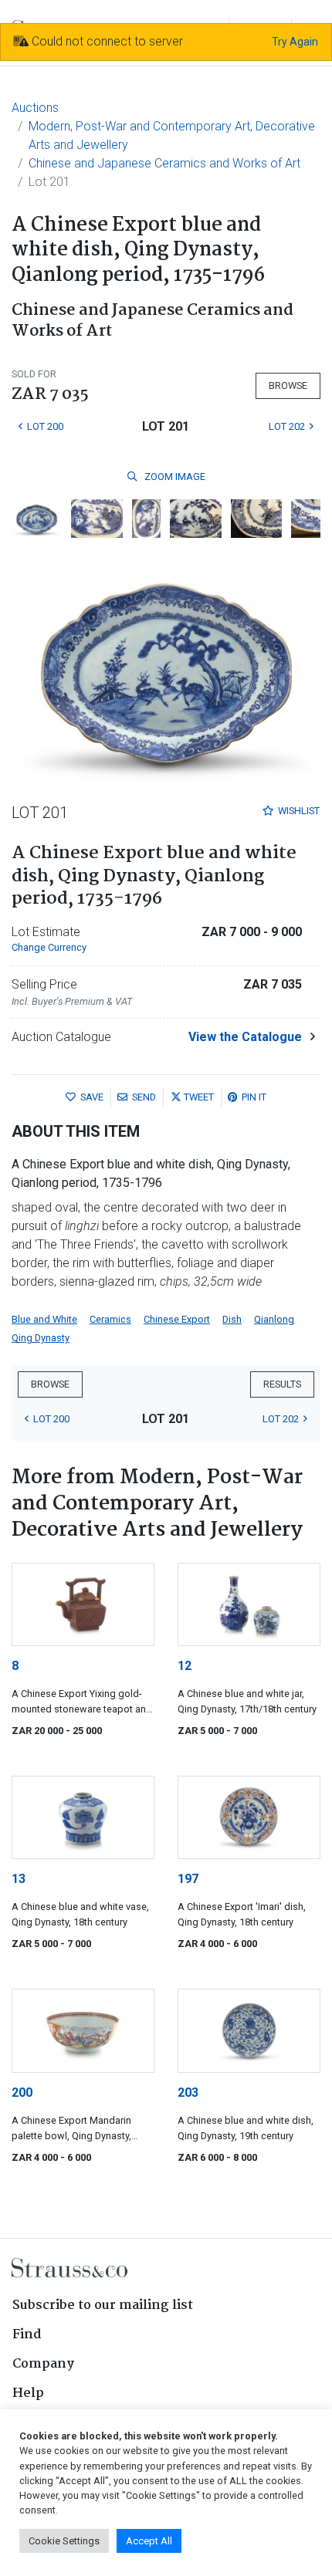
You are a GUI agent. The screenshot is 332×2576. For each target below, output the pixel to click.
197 (188, 1879)
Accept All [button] (149, 2541)
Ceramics (110, 1319)
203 (188, 2093)
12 (185, 1666)
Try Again (295, 42)
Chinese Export (177, 1319)
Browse (288, 385)
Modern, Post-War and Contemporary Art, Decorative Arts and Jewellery (172, 135)
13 (19, 1879)
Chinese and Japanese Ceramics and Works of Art (164, 163)
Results (282, 1384)
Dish (232, 1319)
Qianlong (274, 1319)
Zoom (174, 477)
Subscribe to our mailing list (103, 2306)
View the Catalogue (245, 1037)
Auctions (35, 108)
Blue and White (44, 1319)
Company (43, 2364)
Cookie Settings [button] (64, 2541)
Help (28, 2393)
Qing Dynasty (41, 1338)
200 (22, 2093)
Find (27, 2335)
